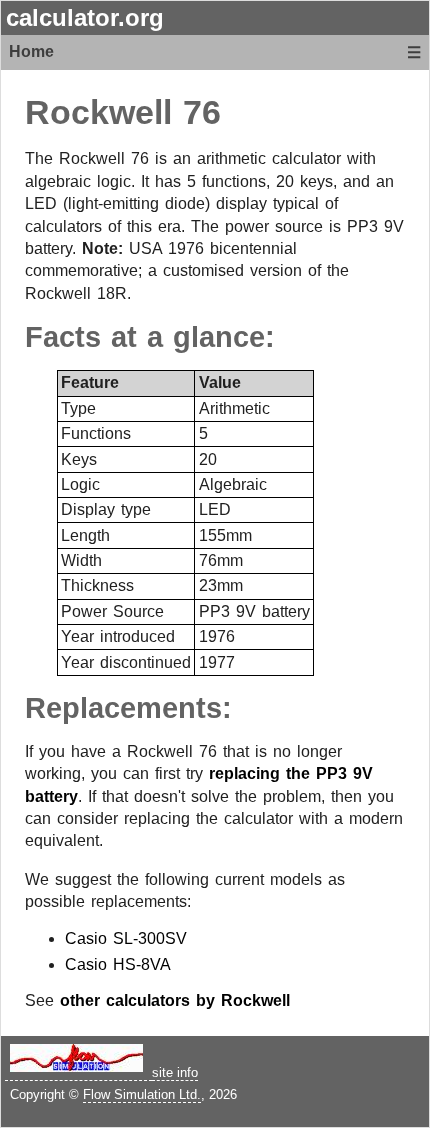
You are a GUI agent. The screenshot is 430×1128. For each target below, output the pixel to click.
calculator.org (85, 17)
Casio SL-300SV (126, 938)
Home (31, 51)
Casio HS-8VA (118, 964)
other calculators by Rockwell (175, 1000)
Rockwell (98, 112)
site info (175, 1072)
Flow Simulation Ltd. (142, 1094)
